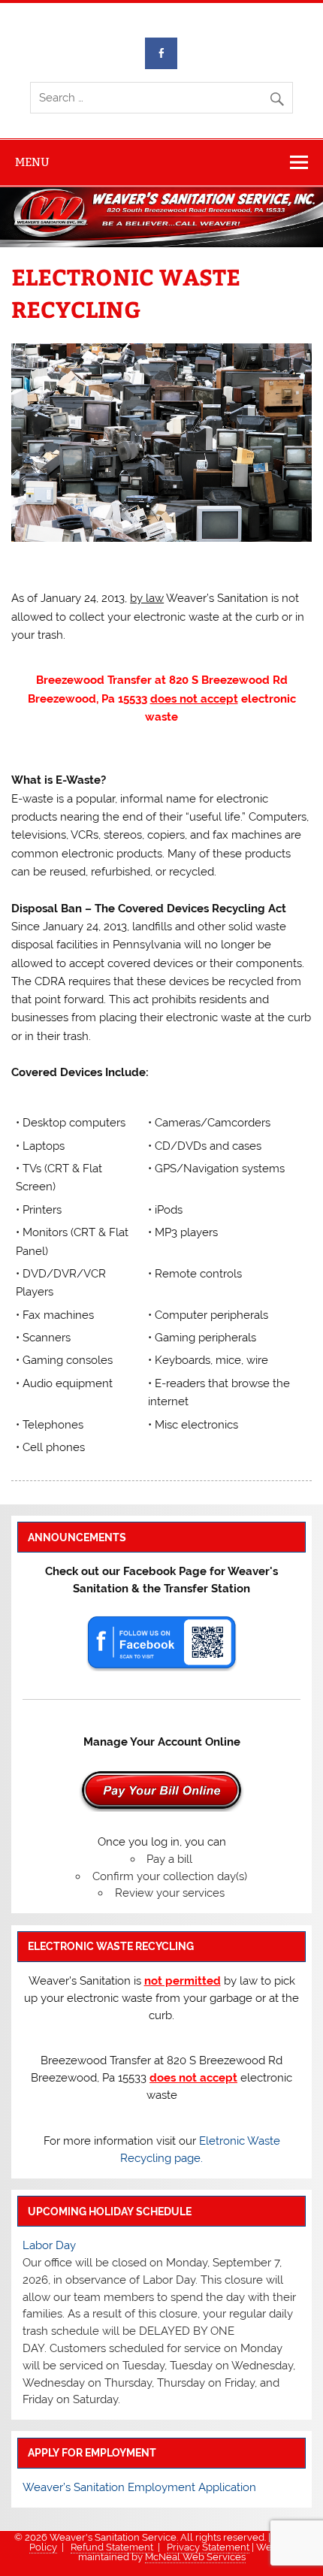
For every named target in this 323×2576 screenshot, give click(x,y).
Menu (32, 162)
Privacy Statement (208, 2547)
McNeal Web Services (195, 2557)
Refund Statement (112, 2547)
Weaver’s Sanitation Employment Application (139, 2487)
